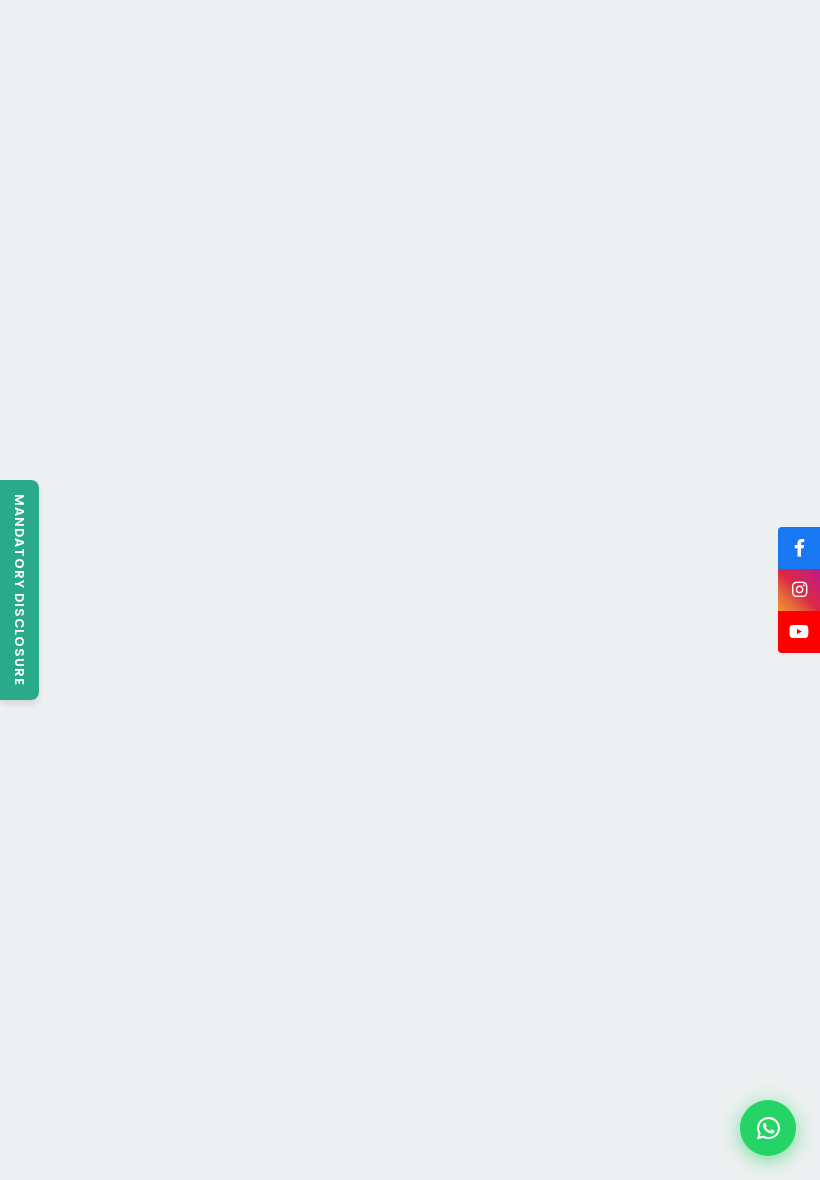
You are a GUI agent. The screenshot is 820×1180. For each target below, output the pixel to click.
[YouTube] (799, 632)
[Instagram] (799, 590)
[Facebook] (799, 548)
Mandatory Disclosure (19, 590)
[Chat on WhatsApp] (768, 1128)
